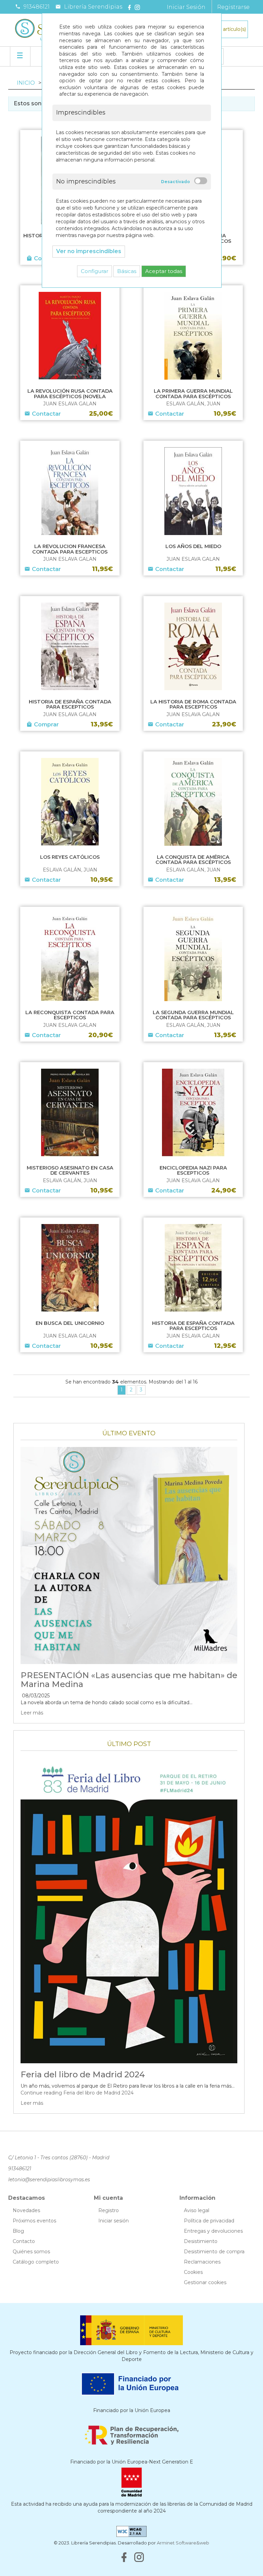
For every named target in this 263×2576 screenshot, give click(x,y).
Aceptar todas (164, 271)
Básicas (127, 271)
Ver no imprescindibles (89, 251)
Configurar (95, 271)
